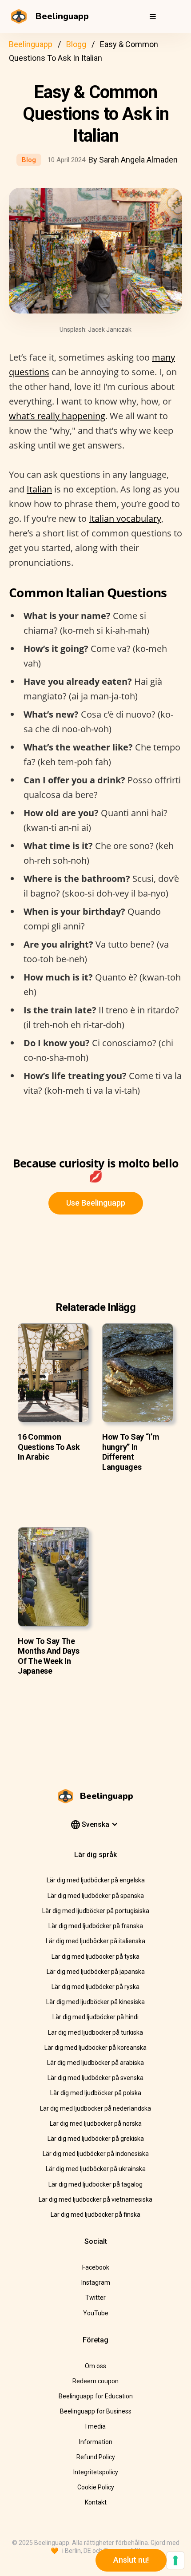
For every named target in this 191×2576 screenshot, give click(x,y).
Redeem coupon (95, 2381)
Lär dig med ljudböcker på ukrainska (96, 2169)
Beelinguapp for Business (96, 2411)
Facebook (96, 2267)
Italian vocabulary (125, 518)
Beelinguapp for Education (96, 2396)
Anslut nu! (131, 2560)
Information (96, 2442)
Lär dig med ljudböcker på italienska (95, 1941)
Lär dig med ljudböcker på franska (96, 1926)
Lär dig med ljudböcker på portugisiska (96, 1911)
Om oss (95, 2366)
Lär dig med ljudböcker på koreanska (95, 2048)
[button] (153, 16)
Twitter (95, 2298)
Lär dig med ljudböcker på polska (96, 2093)
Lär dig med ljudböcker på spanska (96, 1896)
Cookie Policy (96, 2487)
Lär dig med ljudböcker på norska (96, 2124)
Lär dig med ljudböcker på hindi (95, 2017)
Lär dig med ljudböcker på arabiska (95, 2063)
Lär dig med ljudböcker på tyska (95, 1957)
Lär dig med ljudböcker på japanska (96, 1972)
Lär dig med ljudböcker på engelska (96, 1880)
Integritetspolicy (96, 2472)
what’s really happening (57, 416)
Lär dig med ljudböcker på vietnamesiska (95, 2199)
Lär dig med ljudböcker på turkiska (95, 2032)
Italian (39, 489)
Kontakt (96, 2502)
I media (95, 2426)
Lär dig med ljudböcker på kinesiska (95, 2002)
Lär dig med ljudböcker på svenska (95, 2078)
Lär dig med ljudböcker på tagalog (95, 2184)
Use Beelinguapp (96, 1203)
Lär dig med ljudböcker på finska (95, 2215)
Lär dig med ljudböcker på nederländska (95, 2108)
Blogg (76, 44)
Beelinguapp (31, 44)
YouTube (96, 2313)
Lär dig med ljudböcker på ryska (95, 1987)
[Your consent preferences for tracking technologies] (175, 2560)
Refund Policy (96, 2457)
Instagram (96, 2282)
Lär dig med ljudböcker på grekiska (96, 2139)
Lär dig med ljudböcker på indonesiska (96, 2154)
